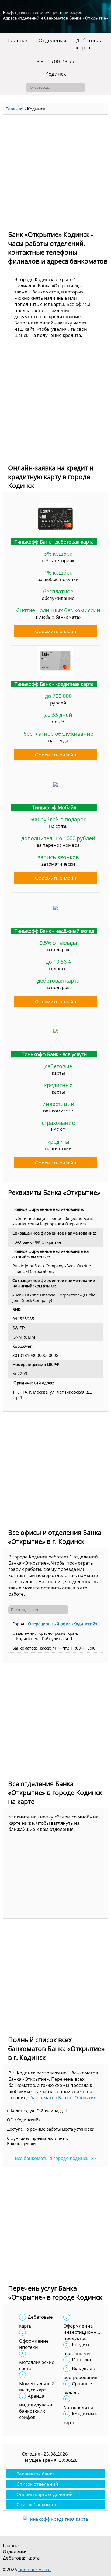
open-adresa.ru (34, 2569)
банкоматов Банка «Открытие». (65, 2098)
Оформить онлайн (56, 631)
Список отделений (37, 2484)
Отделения (52, 40)
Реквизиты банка (36, 2474)
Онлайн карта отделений (45, 2494)
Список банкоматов (38, 2504)
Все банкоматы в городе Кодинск (52, 2158)
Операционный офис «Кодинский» (63, 1624)
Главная (18, 40)
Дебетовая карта (89, 44)
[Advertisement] (55, 170)
